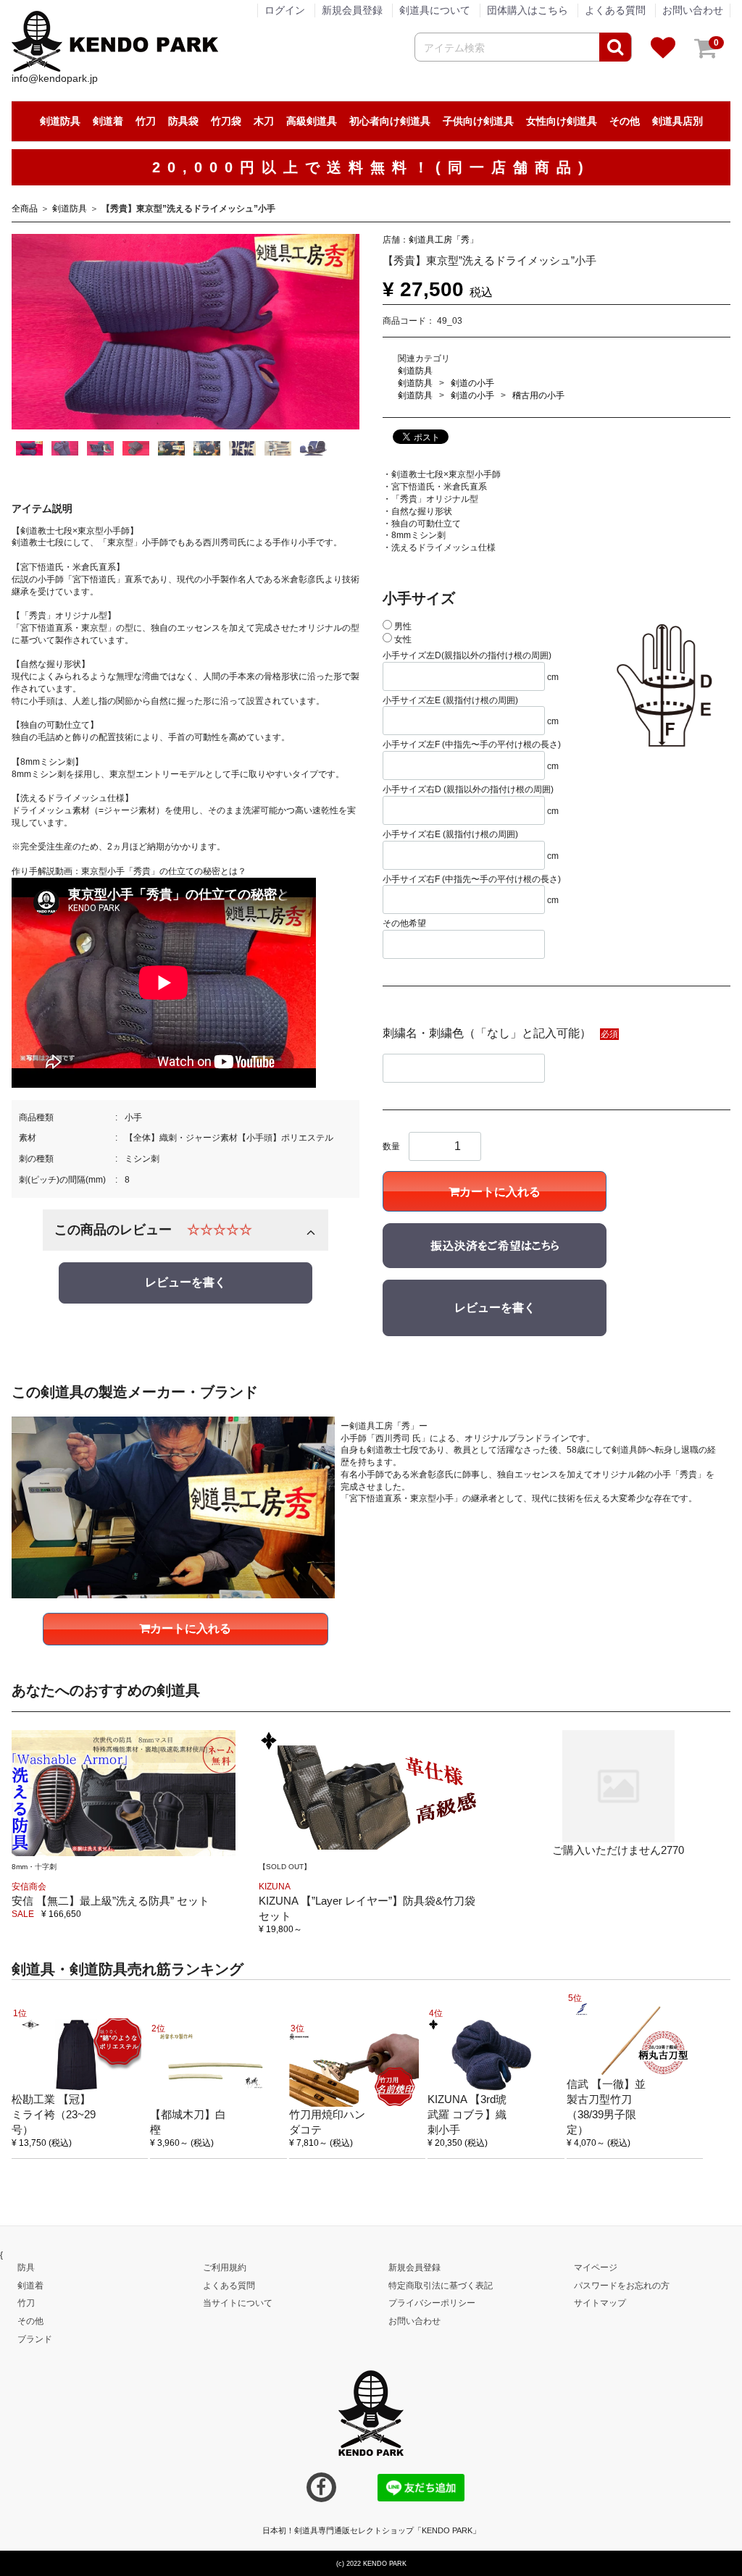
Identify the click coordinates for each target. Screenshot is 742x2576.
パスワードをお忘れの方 (622, 2285)
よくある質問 (615, 10)
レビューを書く (185, 1282)
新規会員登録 (352, 10)
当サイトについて (238, 2302)
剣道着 (108, 121)
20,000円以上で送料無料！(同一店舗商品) (371, 167)
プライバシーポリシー (432, 2302)
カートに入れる (500, 1192)
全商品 (25, 209)
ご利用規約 (225, 2267)
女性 (402, 639)
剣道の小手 (472, 383)
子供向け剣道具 (478, 121)
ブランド (35, 2338)
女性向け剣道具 (562, 121)
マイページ (596, 2267)
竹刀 (146, 121)
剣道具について (435, 10)
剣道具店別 (678, 121)
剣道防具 (60, 121)
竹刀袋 (226, 121)
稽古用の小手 (538, 395)
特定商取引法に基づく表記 (441, 2285)
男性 (402, 626)
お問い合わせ (693, 10)
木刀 (264, 121)
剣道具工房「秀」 (443, 239)
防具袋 (183, 121)
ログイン (285, 10)
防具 (26, 2267)
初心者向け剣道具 (390, 121)
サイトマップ (600, 2302)
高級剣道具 (312, 121)
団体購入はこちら (528, 10)
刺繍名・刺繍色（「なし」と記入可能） (487, 1032)
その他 (625, 121)
